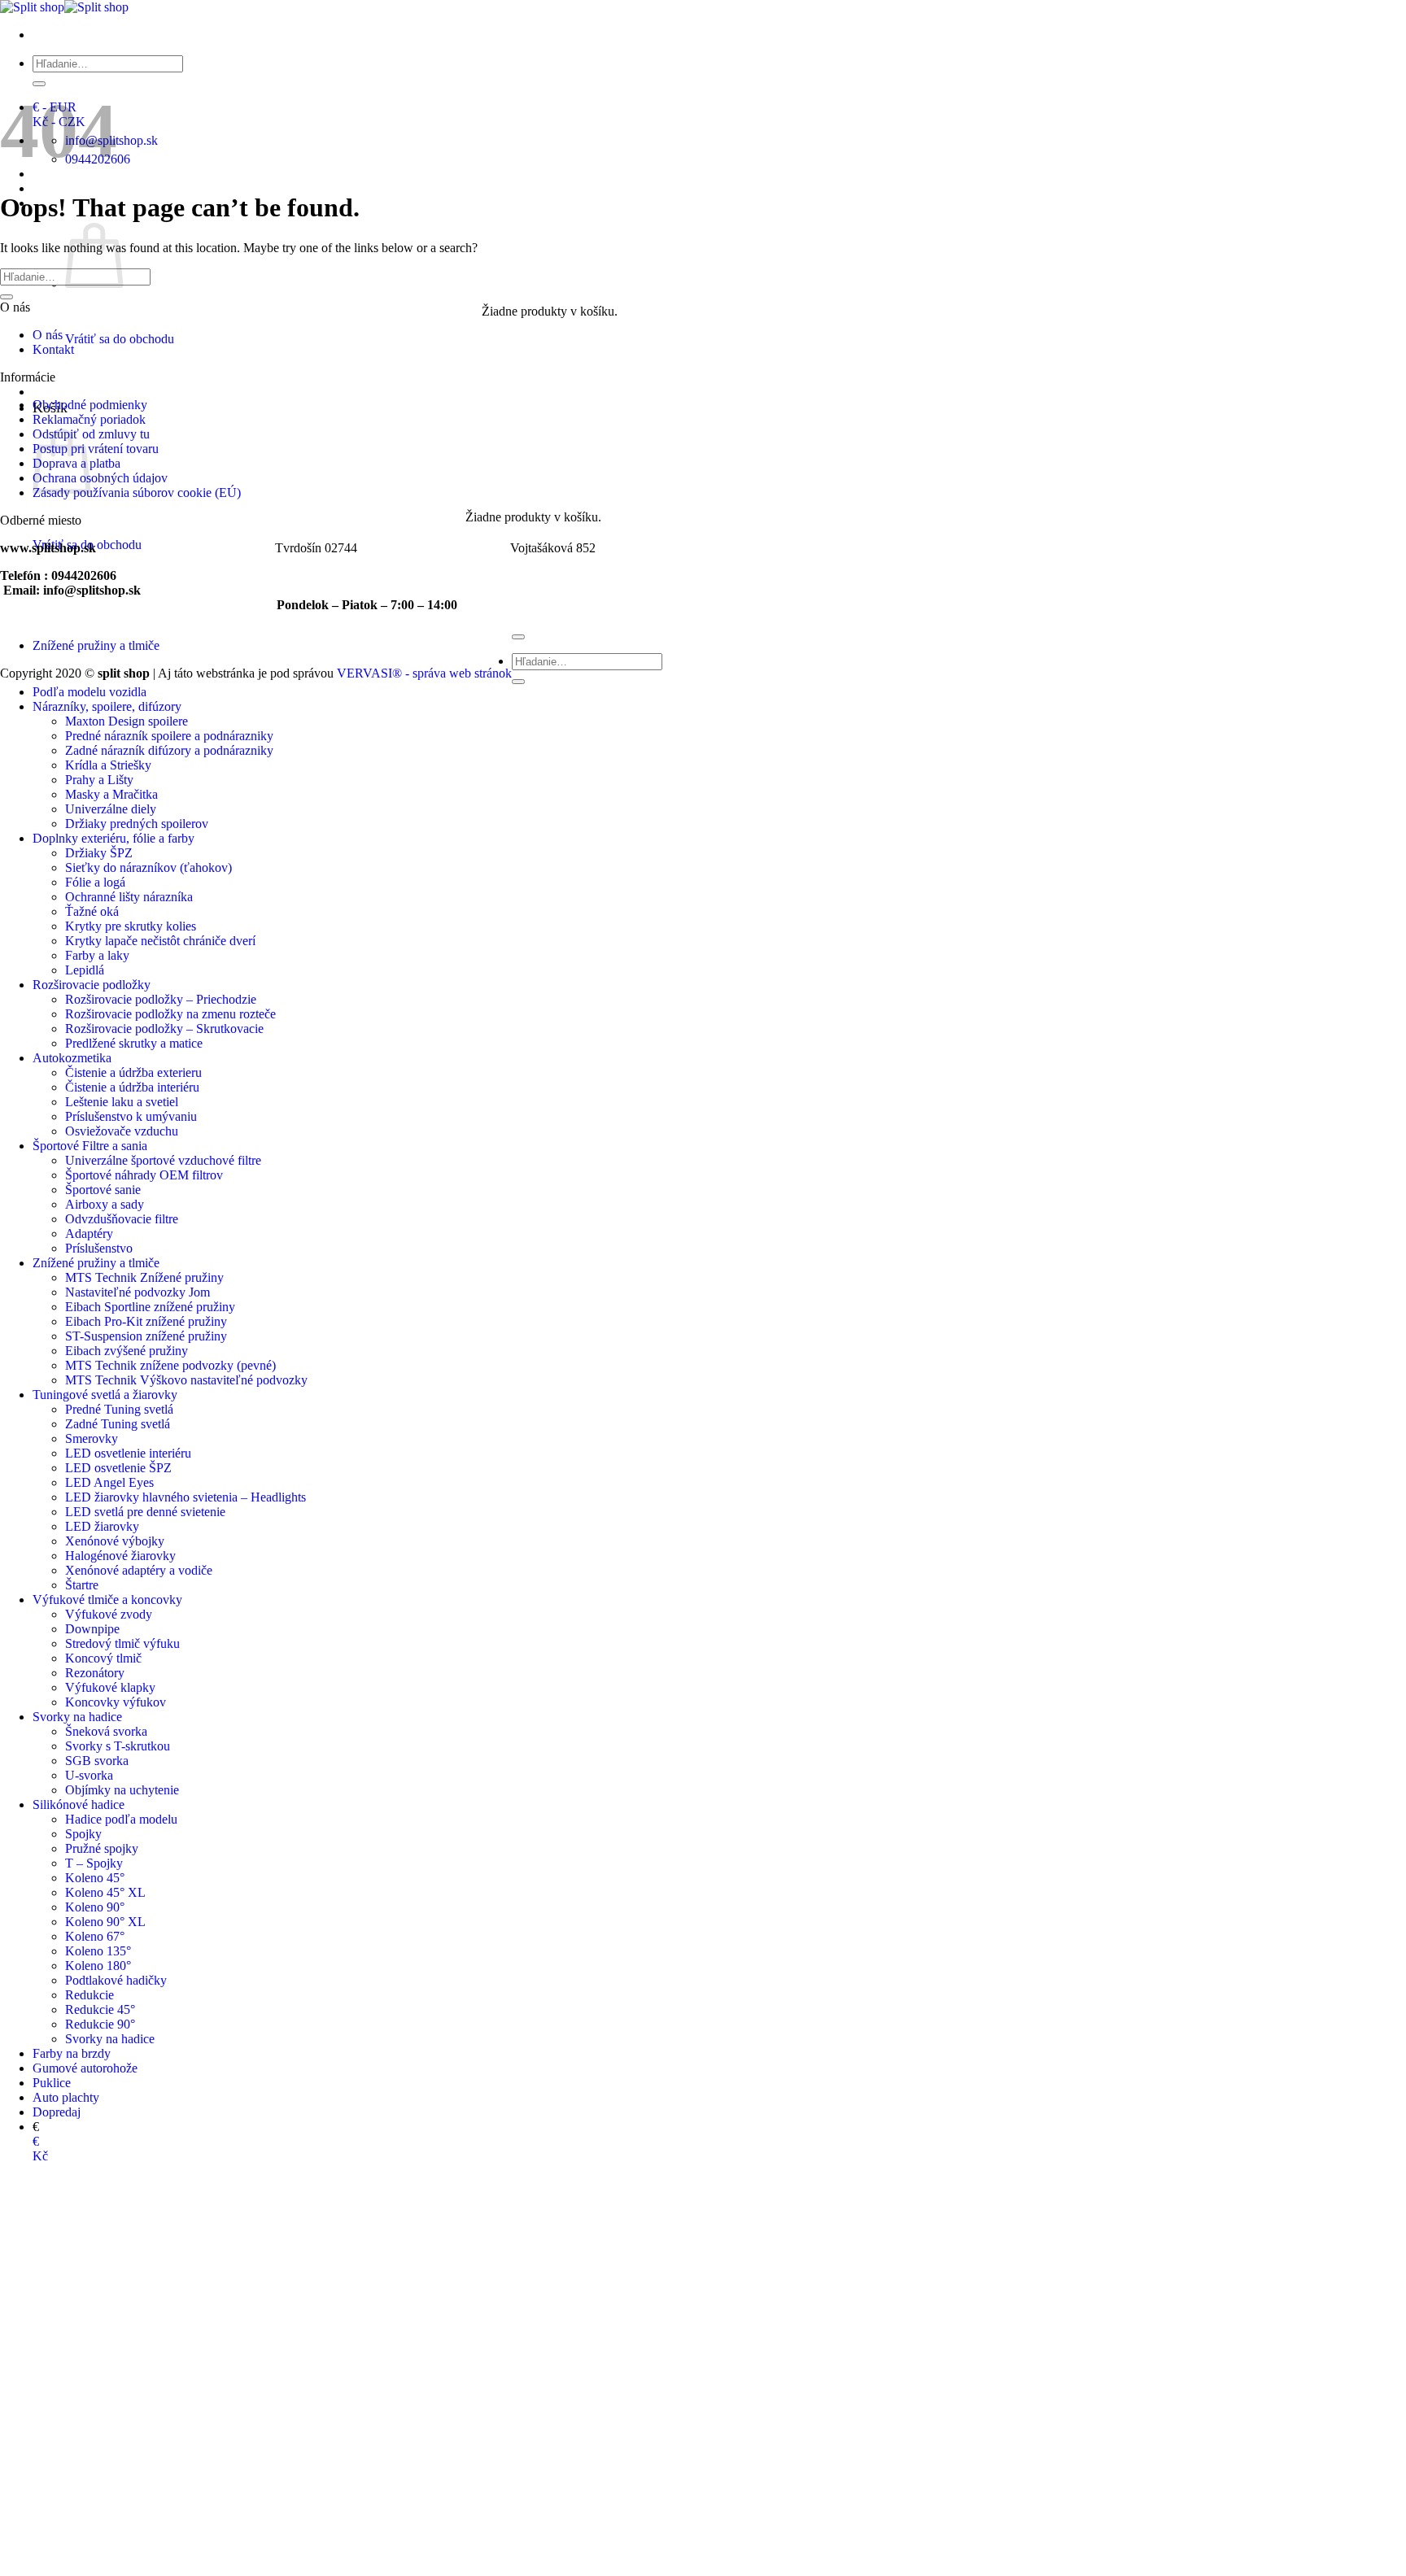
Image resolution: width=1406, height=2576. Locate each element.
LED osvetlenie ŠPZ (118, 1468)
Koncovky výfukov (116, 1702)
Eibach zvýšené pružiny (127, 1351)
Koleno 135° (98, 1951)
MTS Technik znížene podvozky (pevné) (170, 1365)
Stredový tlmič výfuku (122, 1643)
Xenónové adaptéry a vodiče (139, 1570)
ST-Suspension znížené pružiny (146, 1336)
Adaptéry (89, 1234)
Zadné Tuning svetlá (118, 1424)
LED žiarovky (102, 1526)
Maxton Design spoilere (127, 721)
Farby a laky (97, 955)
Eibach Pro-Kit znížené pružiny (146, 1321)
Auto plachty (66, 2097)
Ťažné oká (92, 911)
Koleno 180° (98, 1966)
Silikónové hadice (79, 1805)
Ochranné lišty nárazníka (129, 897)
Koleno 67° (95, 1936)
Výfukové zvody (109, 1614)
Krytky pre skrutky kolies (131, 926)
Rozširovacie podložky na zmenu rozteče (170, 1014)
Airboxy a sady (105, 1204)
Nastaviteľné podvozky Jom (138, 1292)
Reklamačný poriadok (89, 419)
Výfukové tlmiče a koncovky (107, 1600)
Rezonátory (95, 1673)
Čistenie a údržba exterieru (133, 1072)
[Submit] (39, 84)
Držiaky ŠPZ (99, 853)
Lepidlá (85, 970)
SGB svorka (97, 1761)
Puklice (52, 2083)
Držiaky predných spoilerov (137, 824)
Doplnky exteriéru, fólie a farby (114, 838)
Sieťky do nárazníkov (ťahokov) (148, 867)
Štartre (82, 1585)
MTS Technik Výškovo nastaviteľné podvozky (186, 1380)
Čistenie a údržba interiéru (132, 1087)
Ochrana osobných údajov (100, 478)
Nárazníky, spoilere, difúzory (107, 706)
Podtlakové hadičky (116, 1980)
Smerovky (92, 1438)
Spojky (83, 1834)
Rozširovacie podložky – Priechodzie (161, 999)
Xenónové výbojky (115, 1541)
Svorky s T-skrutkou (118, 1746)
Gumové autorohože (85, 2068)
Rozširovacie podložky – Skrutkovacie (164, 1029)
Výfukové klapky (110, 1687)
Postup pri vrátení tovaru (96, 449)
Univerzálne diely (111, 809)
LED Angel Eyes (109, 1482)
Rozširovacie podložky (92, 985)
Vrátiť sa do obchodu (120, 339)
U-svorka (89, 1775)
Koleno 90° (95, 1907)
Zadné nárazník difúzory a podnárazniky (169, 750)
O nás (48, 335)
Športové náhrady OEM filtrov (144, 1175)
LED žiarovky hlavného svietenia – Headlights (186, 1497)
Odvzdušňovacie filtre (122, 1219)
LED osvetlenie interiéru (128, 1453)
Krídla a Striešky (108, 765)
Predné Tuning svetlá (119, 1409)
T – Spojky (94, 1863)
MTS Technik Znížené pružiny (144, 1277)
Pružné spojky (102, 1848)
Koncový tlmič (103, 1658)
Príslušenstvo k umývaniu (131, 1116)
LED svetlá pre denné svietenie (145, 1512)
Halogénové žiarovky (120, 1556)
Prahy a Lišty (99, 780)
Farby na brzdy (72, 2053)
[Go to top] (518, 637)
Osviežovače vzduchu (122, 1131)
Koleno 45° (95, 1878)
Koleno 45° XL (105, 1892)
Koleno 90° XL (105, 1922)
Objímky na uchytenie (122, 1790)
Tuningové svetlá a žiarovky (105, 1395)
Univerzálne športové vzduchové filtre (163, 1160)
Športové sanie (103, 1190)
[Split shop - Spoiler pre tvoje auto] (64, 7)
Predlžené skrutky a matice (134, 1043)
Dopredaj (57, 2112)
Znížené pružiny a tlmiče (96, 1263)
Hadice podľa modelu (121, 1819)
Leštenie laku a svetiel (122, 1102)
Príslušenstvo (99, 1248)
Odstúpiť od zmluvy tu (91, 434)
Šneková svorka (106, 1731)
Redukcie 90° (100, 2024)
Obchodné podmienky (90, 405)
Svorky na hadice (77, 1717)
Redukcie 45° (100, 2009)
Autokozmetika (72, 1058)
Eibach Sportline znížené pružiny (150, 1307)
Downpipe (92, 1629)
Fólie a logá (95, 882)
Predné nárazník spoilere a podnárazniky (169, 736)
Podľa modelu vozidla (90, 692)
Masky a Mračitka (111, 794)
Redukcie (90, 1995)
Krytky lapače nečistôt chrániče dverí (160, 941)
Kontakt (53, 349)
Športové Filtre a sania (90, 1146)
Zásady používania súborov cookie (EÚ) (137, 493)
